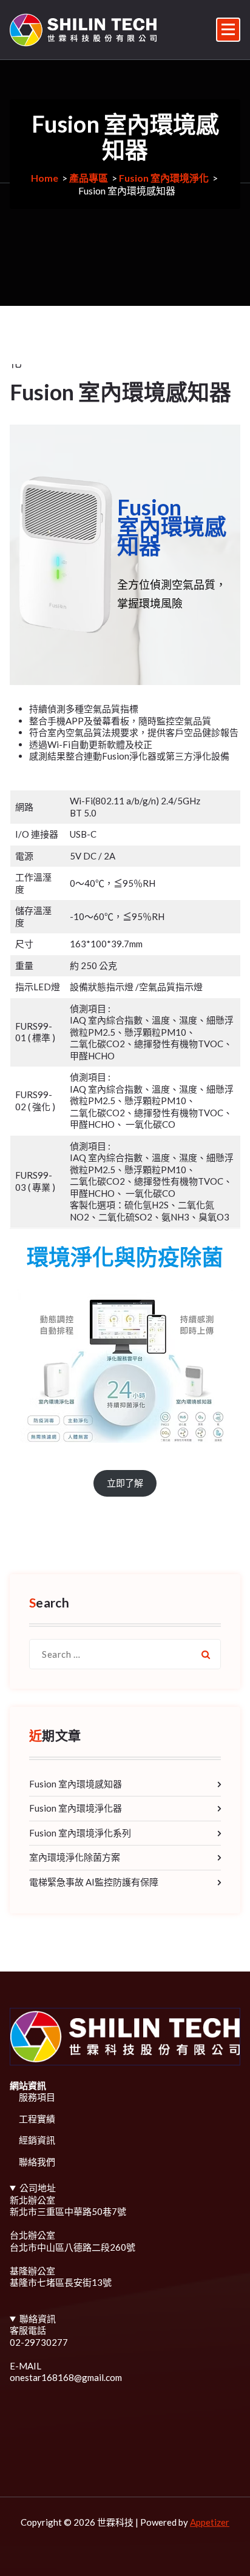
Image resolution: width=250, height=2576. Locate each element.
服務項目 (37, 2097)
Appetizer (210, 2522)
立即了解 (125, 1483)
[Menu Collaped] (228, 30)
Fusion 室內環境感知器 (76, 1784)
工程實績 (37, 2119)
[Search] (206, 1654)
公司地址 (38, 2188)
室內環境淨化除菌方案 (75, 1857)
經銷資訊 (37, 2140)
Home (45, 178)
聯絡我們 (37, 2162)
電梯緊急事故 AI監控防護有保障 (94, 1882)
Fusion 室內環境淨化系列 (80, 1833)
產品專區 (89, 178)
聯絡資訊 (38, 2319)
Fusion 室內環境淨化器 (76, 1808)
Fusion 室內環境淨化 (164, 178)
